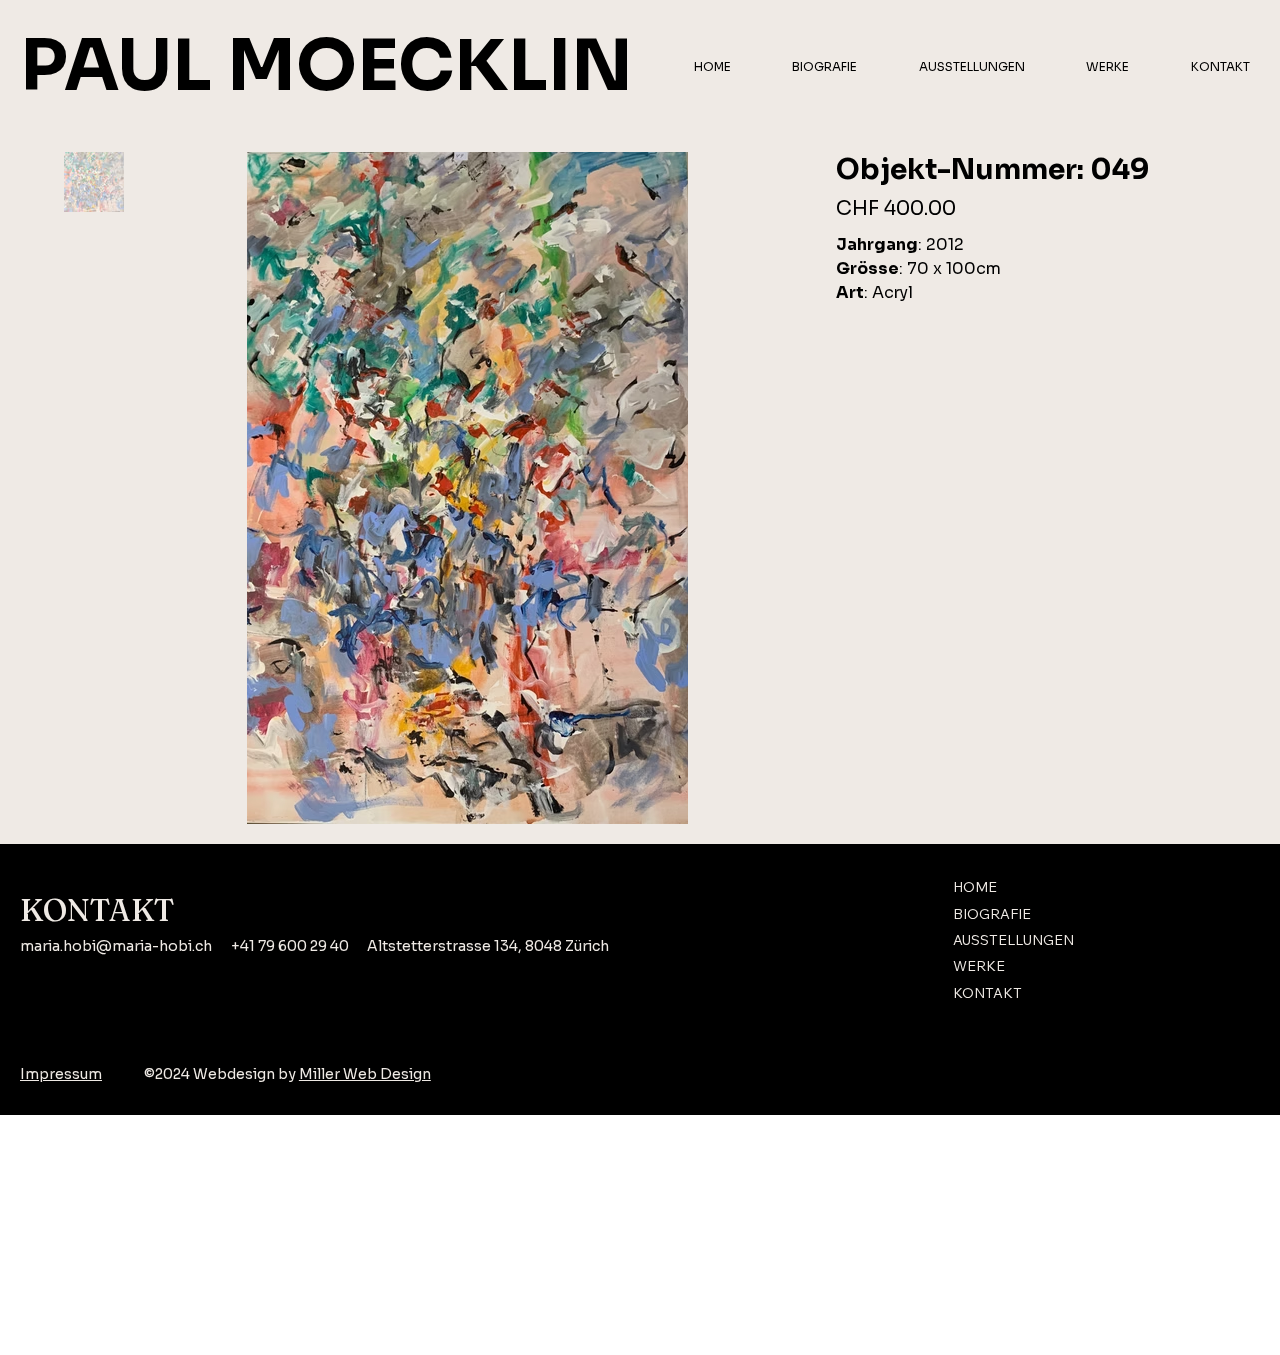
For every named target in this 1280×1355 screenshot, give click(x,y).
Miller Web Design (365, 1074)
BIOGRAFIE (992, 914)
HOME (975, 887)
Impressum (61, 1074)
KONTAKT (987, 993)
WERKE (979, 966)
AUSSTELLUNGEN (1013, 940)
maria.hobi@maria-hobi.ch (116, 946)
